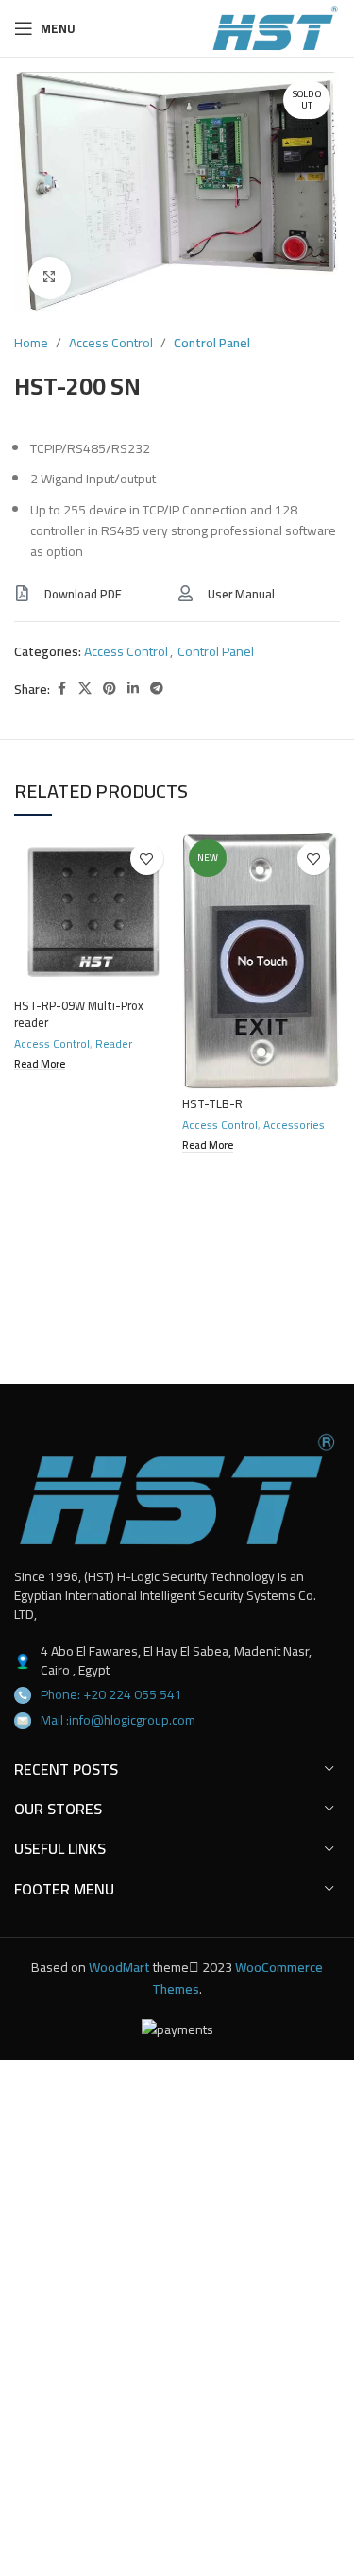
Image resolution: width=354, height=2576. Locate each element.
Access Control (111, 343)
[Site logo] (275, 27)
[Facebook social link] (61, 689)
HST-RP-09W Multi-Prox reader (79, 1014)
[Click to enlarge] (50, 278)
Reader (114, 1044)
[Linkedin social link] (133, 689)
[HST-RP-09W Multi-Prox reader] (93, 911)
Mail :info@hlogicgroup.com (118, 1720)
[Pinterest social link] (110, 689)
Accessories (294, 1125)
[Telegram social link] (157, 689)
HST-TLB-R (212, 1104)
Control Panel (212, 343)
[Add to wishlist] (147, 859)
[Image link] (177, 1489)
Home (31, 343)
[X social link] (85, 689)
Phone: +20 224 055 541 (111, 1694)
